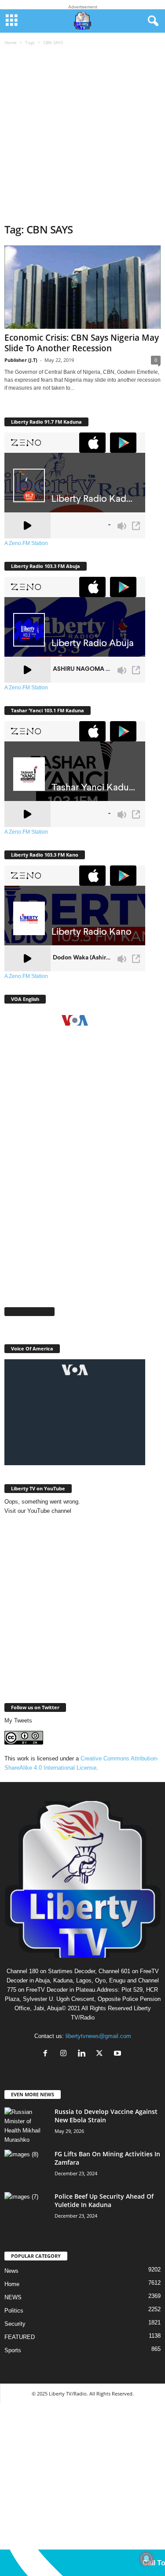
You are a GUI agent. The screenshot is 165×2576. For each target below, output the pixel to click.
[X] (101, 2054)
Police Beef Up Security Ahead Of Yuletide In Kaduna (104, 2200)
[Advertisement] (82, 135)
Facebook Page (29, 1311)
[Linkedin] (83, 2054)
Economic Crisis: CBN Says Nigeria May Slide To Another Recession (82, 343)
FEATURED (20, 2337)
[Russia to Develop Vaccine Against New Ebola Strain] (26, 2126)
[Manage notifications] (147, 2559)
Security (15, 2324)
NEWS (13, 2297)
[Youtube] (119, 2054)
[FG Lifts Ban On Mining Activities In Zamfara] (26, 2166)
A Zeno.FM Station (26, 543)
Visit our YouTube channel (38, 1511)
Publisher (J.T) (21, 360)
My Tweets (18, 1720)
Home (11, 42)
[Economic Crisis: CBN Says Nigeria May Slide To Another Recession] (82, 287)
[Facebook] (47, 2054)
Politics (14, 2311)
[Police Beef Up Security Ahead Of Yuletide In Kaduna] (26, 2209)
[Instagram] (65, 2054)
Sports (13, 2350)
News (11, 2271)
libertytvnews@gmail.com (98, 2036)
